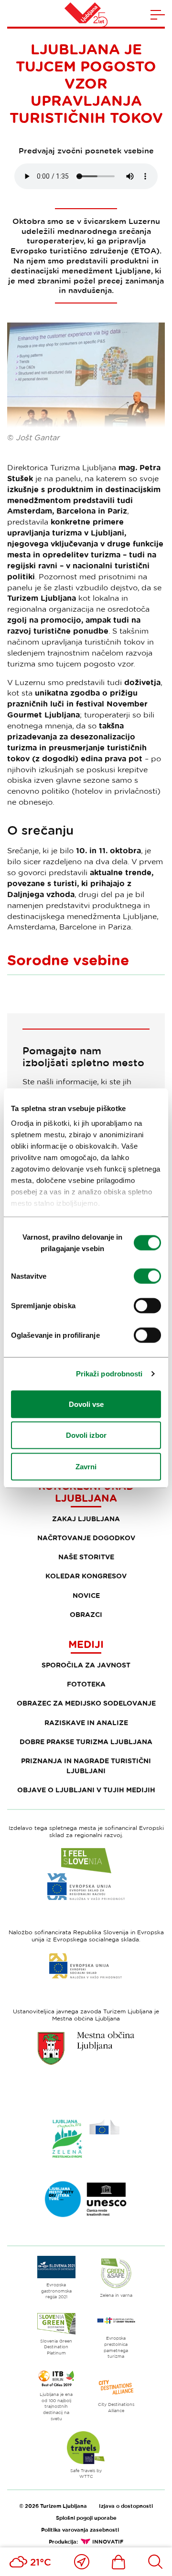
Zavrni (86, 1466)
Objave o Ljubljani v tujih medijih (86, 1790)
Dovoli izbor (86, 1435)
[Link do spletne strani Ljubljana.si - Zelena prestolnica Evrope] (86, 2139)
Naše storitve (86, 1557)
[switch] (147, 1276)
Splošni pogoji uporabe (86, 2518)
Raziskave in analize (86, 1722)
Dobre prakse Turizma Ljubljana (86, 1742)
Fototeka (86, 1684)
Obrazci (86, 1614)
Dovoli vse (86, 1404)
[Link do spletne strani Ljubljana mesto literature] (86, 2199)
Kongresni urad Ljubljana (86, 1492)
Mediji (86, 1644)
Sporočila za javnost (86, 1665)
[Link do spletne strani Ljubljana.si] (86, 2048)
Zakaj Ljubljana (86, 1519)
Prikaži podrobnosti (109, 1374)
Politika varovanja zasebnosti (80, 2530)
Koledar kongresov (86, 1576)
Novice (86, 1595)
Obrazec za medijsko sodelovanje (86, 1703)
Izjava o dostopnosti (126, 2506)
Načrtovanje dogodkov (86, 1538)
